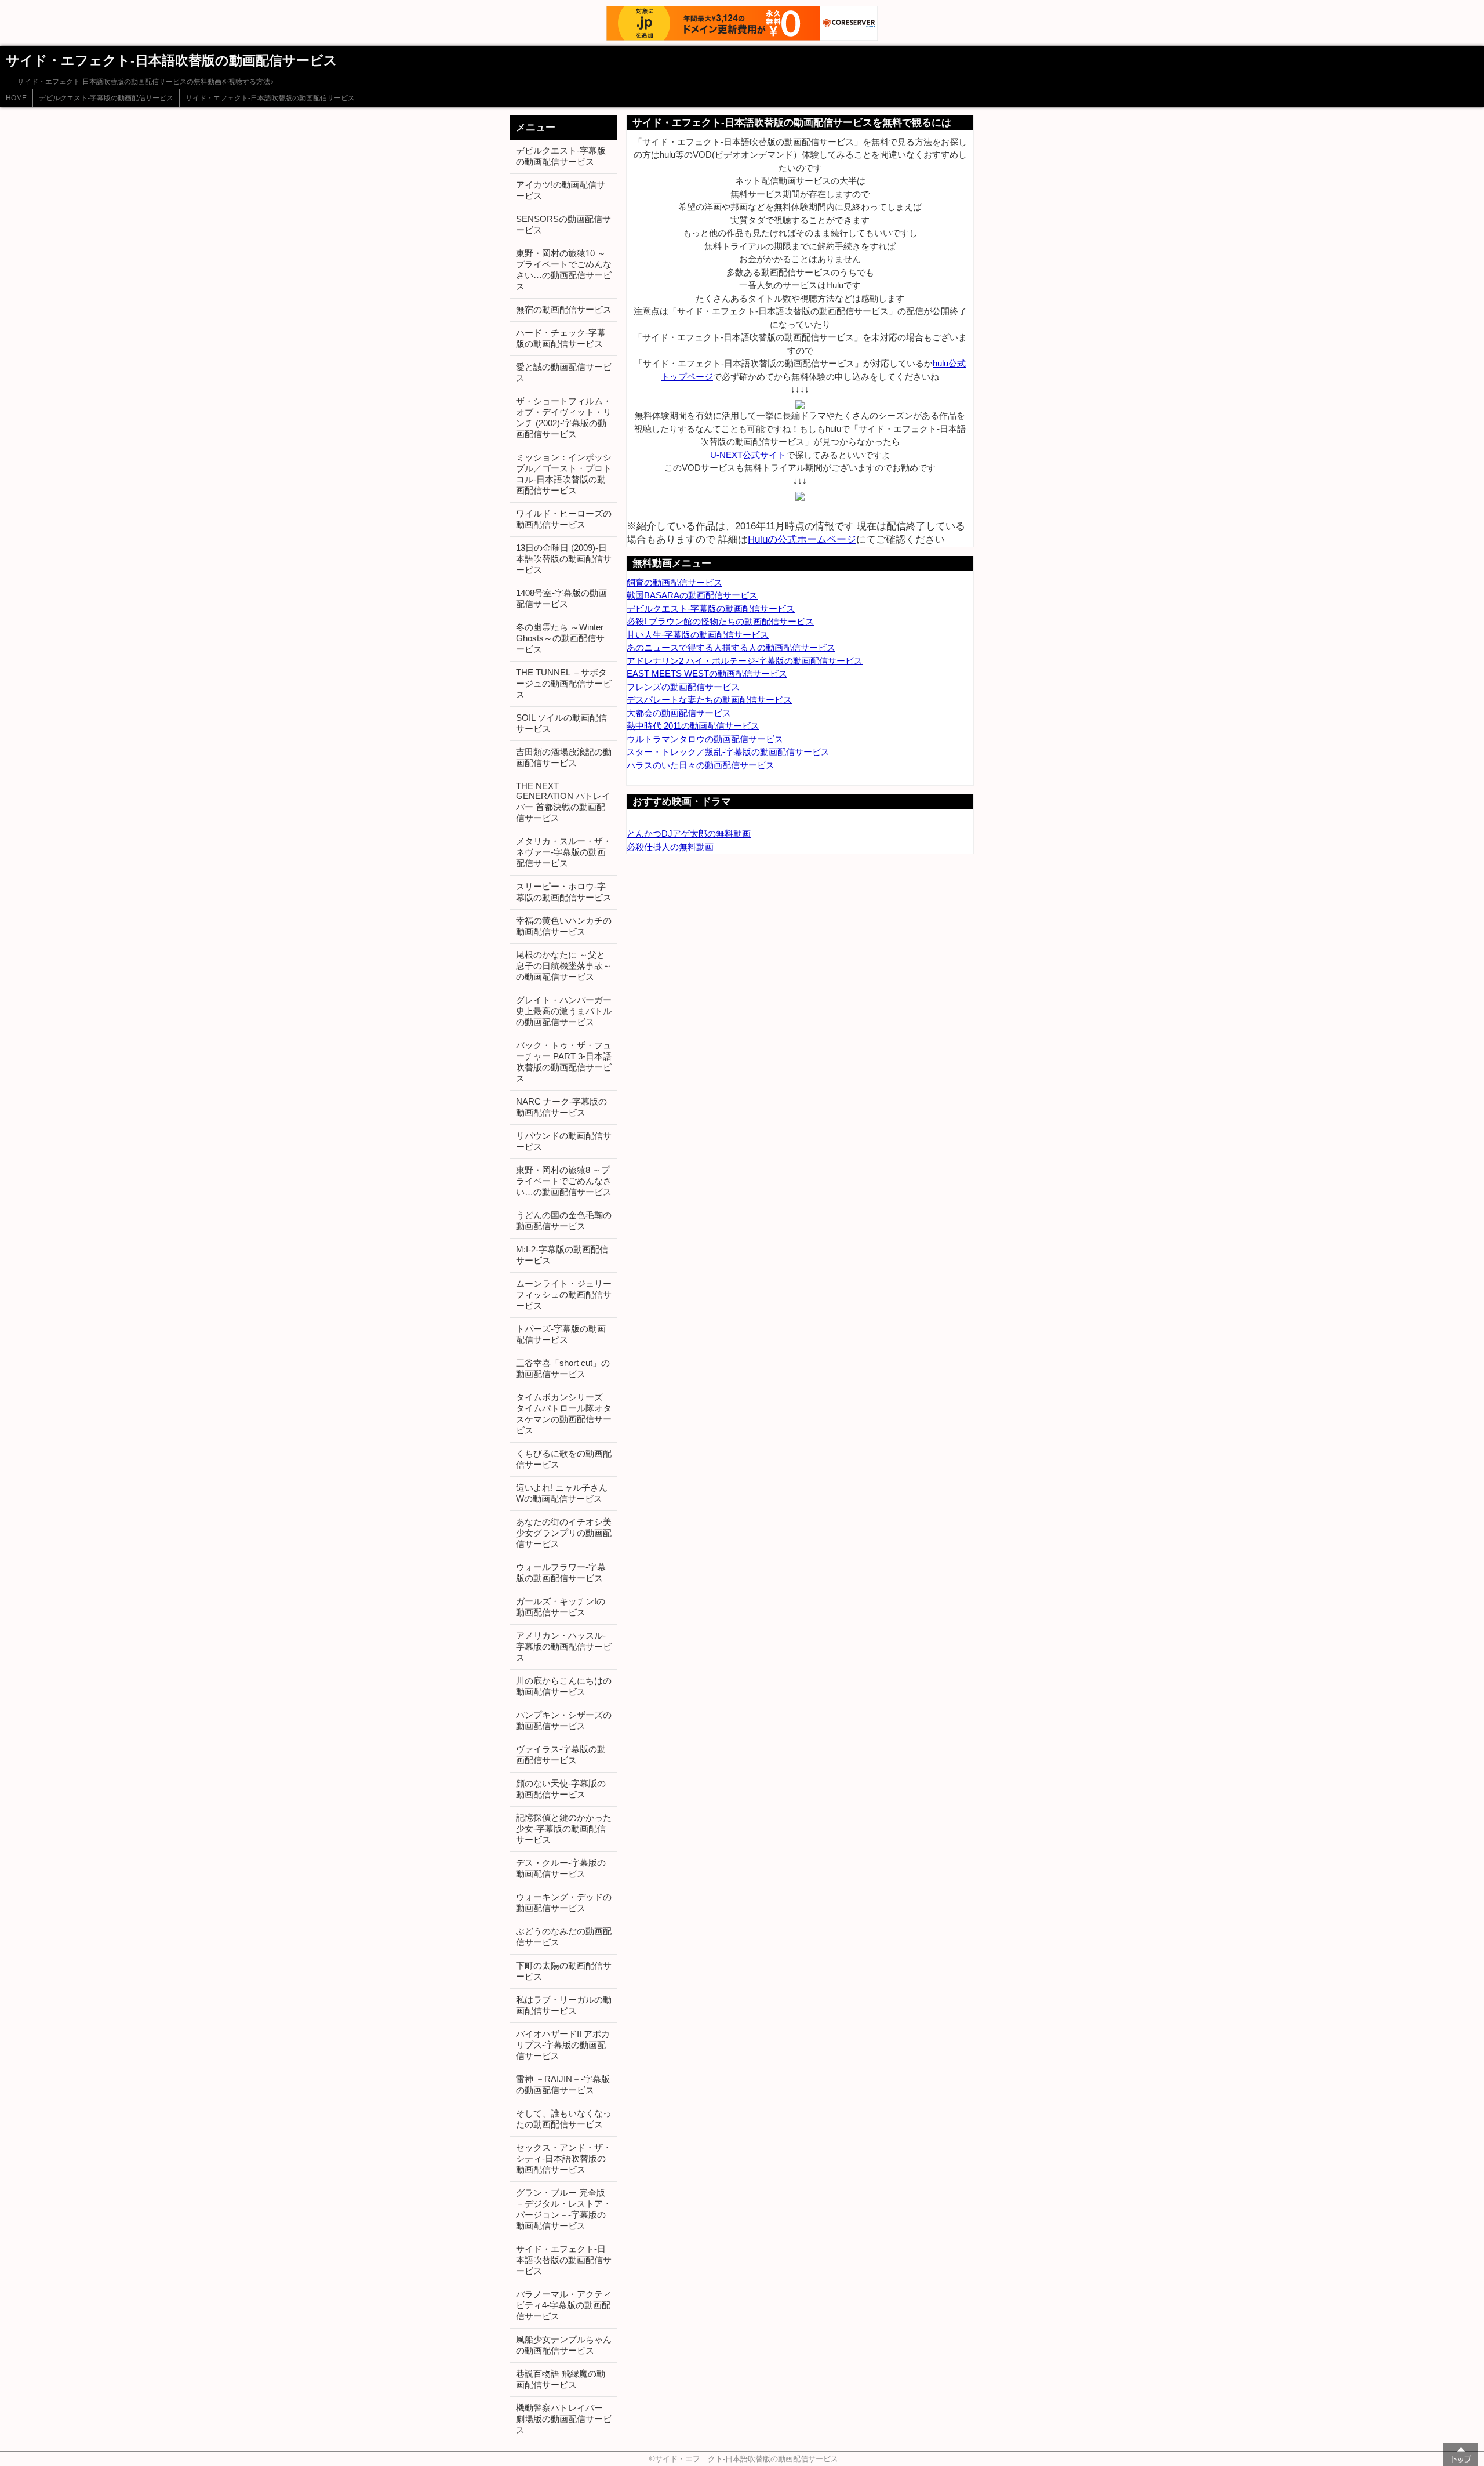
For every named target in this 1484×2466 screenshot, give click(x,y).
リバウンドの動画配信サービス (564, 1141)
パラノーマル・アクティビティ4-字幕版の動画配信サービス (564, 2305)
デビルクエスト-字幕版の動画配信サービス (106, 98)
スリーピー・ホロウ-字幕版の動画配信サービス (564, 892)
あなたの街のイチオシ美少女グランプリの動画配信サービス (564, 1533)
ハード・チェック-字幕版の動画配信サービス (561, 338)
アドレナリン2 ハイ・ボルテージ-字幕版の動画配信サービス (745, 661)
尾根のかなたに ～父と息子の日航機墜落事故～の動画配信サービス (564, 966)
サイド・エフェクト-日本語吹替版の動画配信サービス (270, 98)
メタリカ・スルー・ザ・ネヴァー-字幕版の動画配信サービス (564, 852)
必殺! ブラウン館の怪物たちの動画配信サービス (720, 621)
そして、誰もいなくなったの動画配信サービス (564, 2119)
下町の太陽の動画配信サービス (564, 1971)
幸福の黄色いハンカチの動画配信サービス (564, 926)
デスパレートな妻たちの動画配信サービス (709, 700)
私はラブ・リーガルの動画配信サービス (564, 2005)
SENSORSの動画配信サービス (563, 224)
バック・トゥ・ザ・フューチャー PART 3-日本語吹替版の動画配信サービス (564, 1062)
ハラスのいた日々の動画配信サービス (701, 765)
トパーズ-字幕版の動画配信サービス (561, 1334)
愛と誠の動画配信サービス (564, 372)
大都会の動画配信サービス (679, 713)
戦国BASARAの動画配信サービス (692, 595)
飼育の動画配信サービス (674, 582)
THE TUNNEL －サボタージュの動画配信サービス (564, 683)
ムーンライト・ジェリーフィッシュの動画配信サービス (564, 1294)
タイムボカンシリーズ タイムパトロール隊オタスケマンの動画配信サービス (564, 1414)
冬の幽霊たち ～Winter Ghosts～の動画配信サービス (560, 638)
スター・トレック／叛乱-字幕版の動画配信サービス (728, 752)
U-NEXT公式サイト (748, 455)
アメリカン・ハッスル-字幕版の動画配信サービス (564, 1646)
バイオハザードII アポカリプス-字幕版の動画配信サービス (563, 2045)
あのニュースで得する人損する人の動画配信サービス (731, 647)
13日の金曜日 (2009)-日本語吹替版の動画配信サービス (564, 559)
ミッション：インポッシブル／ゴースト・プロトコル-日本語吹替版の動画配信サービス (564, 474)
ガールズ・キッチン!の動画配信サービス (561, 1607)
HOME (16, 98)
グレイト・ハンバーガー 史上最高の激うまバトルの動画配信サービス (564, 1011)
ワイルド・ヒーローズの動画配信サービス (564, 519)
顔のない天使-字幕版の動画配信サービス (561, 1789)
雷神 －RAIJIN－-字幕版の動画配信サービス (563, 2084)
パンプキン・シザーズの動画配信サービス (564, 1720)
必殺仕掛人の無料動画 (670, 847)
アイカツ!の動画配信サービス (561, 190)
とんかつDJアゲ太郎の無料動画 (689, 833)
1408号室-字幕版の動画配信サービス (561, 598)
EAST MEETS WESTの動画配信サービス (707, 673)
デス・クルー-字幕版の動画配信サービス (561, 1868)
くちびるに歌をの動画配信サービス (564, 1459)
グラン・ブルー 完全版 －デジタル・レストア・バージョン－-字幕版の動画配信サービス (564, 2209)
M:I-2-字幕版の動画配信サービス (562, 1255)
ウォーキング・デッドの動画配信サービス (564, 1902)
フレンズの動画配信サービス (683, 687)
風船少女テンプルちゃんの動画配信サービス (564, 2345)
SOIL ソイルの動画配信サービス (561, 723)
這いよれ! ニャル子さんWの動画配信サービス (562, 1493)
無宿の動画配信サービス (564, 309)
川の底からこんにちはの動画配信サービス (564, 1686)
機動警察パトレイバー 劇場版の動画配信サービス (564, 2419)
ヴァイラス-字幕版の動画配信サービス (561, 1755)
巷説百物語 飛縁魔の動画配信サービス (561, 2379)
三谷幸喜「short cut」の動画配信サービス (563, 1368)
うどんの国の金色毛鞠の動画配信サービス (564, 1221)
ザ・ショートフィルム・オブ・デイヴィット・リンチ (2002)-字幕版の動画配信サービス (564, 417)
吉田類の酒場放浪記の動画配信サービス (564, 757)
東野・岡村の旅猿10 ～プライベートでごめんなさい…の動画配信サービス (564, 270)
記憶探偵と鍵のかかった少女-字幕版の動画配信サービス (564, 1828)
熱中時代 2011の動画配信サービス (693, 726)
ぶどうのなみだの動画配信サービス (564, 1937)
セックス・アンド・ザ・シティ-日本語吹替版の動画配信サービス (564, 2158)
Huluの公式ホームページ (802, 539)
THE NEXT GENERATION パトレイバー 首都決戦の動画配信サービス (563, 802)
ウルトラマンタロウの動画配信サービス (705, 739)
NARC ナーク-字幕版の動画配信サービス (561, 1107)
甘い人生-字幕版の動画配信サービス (698, 635)
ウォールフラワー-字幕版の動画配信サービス (561, 1572)
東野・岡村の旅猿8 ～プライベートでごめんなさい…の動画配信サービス (564, 1181)
